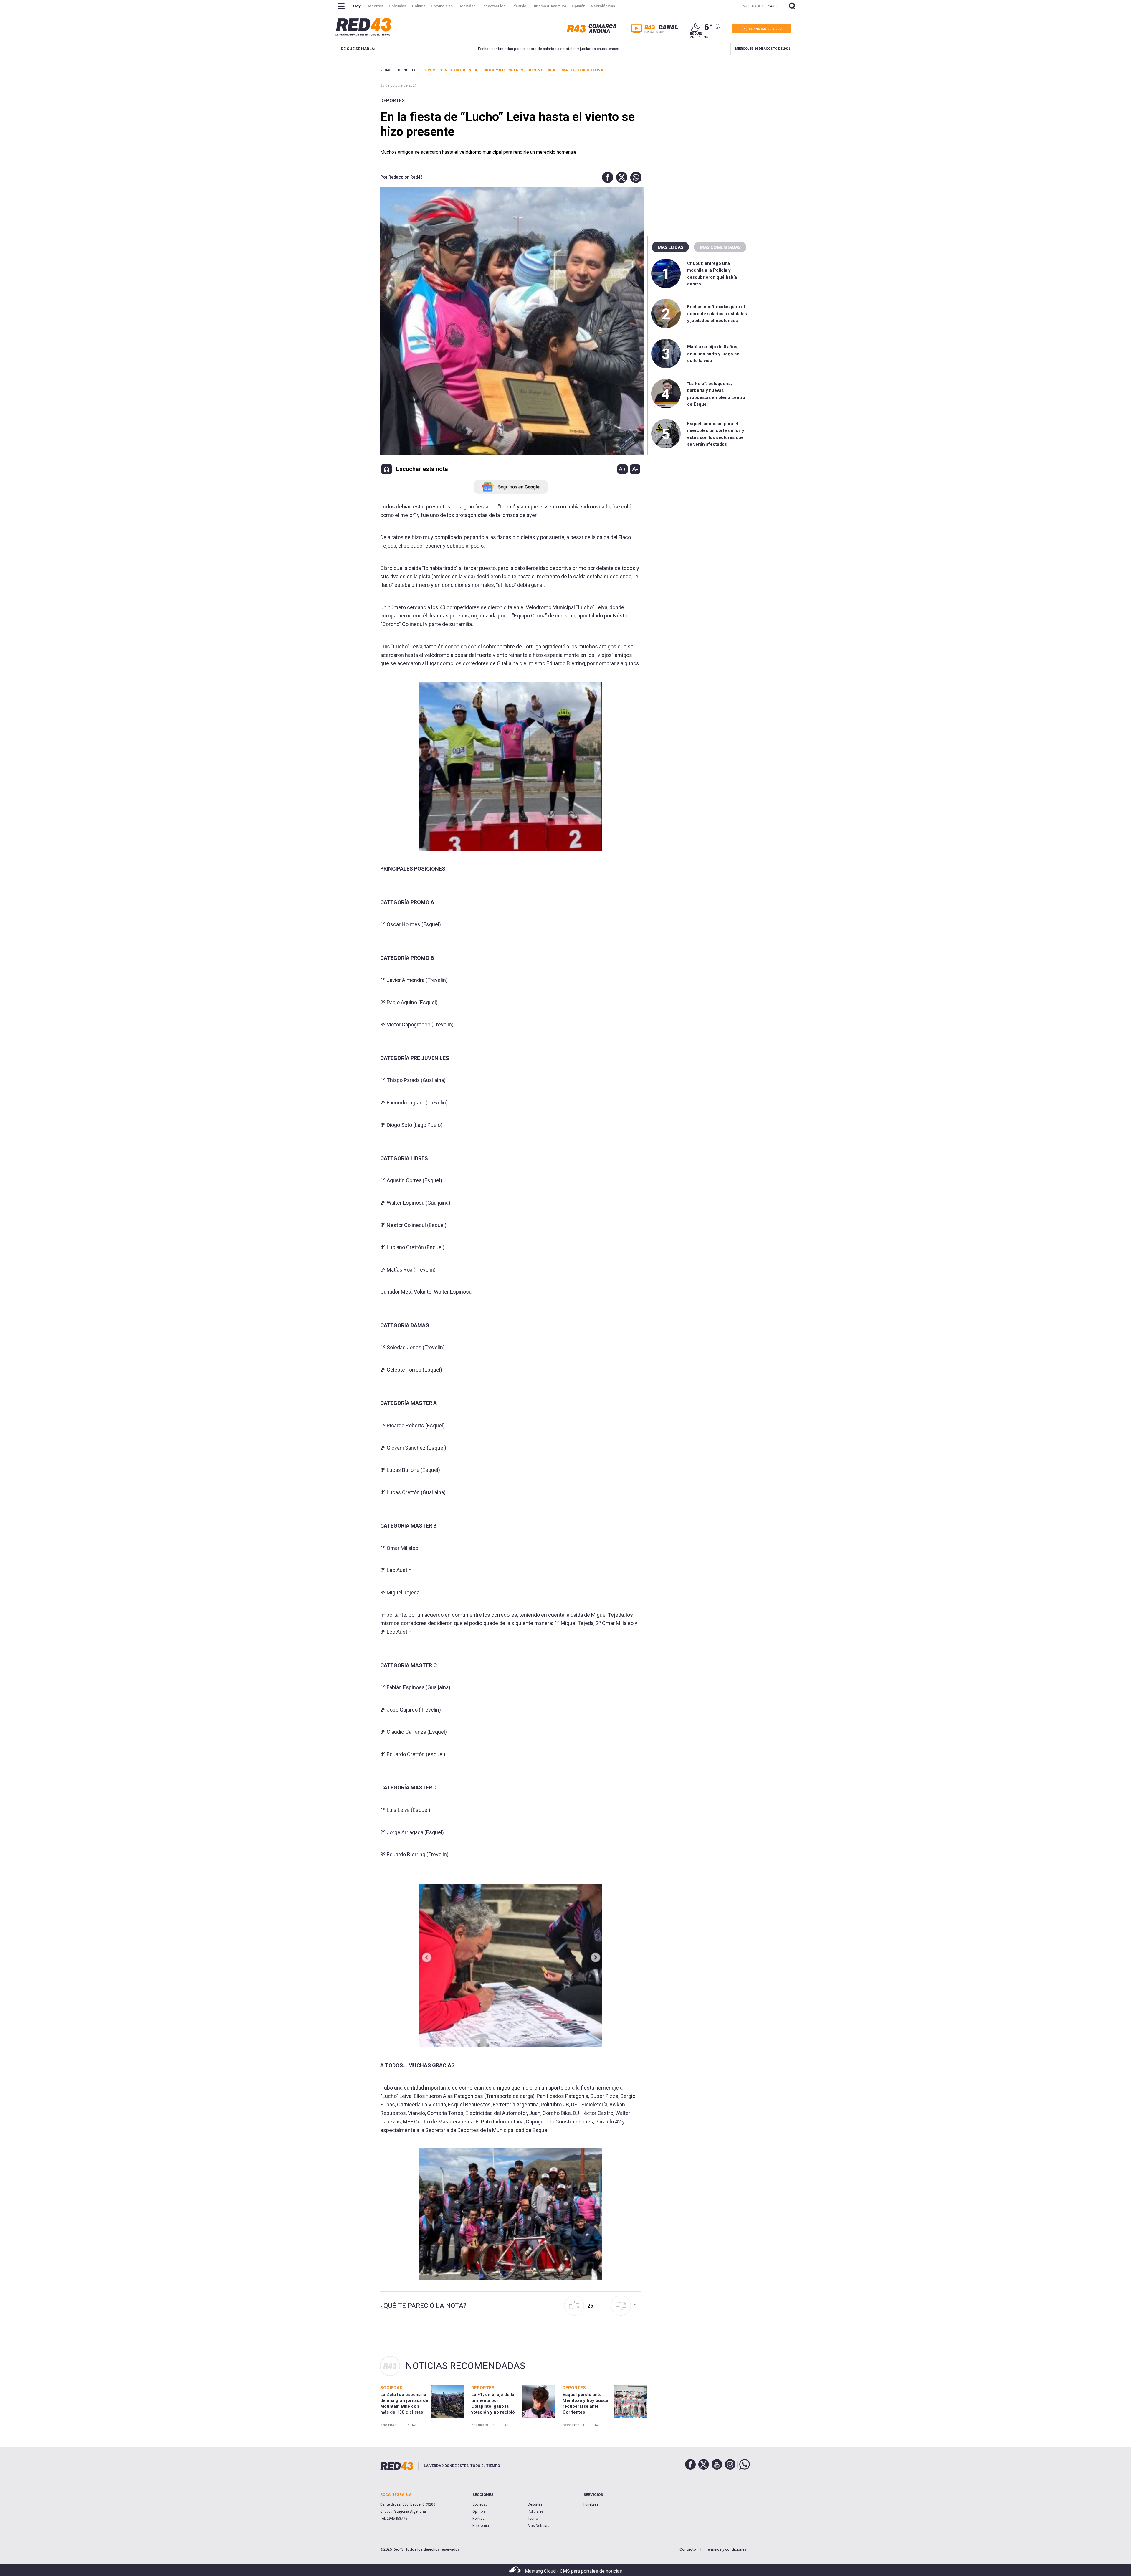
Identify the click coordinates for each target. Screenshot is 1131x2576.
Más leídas (670, 247)
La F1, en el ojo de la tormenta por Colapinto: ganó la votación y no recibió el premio (493, 2406)
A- (635, 469)
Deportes (392, 101)
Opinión (479, 2511)
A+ (622, 469)
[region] (699, 105)
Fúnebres (591, 2504)
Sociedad (480, 2504)
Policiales (536, 2511)
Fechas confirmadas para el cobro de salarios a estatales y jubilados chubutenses (488, 49)
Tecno (533, 2519)
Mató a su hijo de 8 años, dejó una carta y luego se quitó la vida (713, 354)
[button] (606, 177)
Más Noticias (539, 2526)
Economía (481, 2526)
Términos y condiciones (726, 2549)
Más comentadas (720, 247)
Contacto (688, 2549)
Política (478, 2519)
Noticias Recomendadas (465, 2366)
